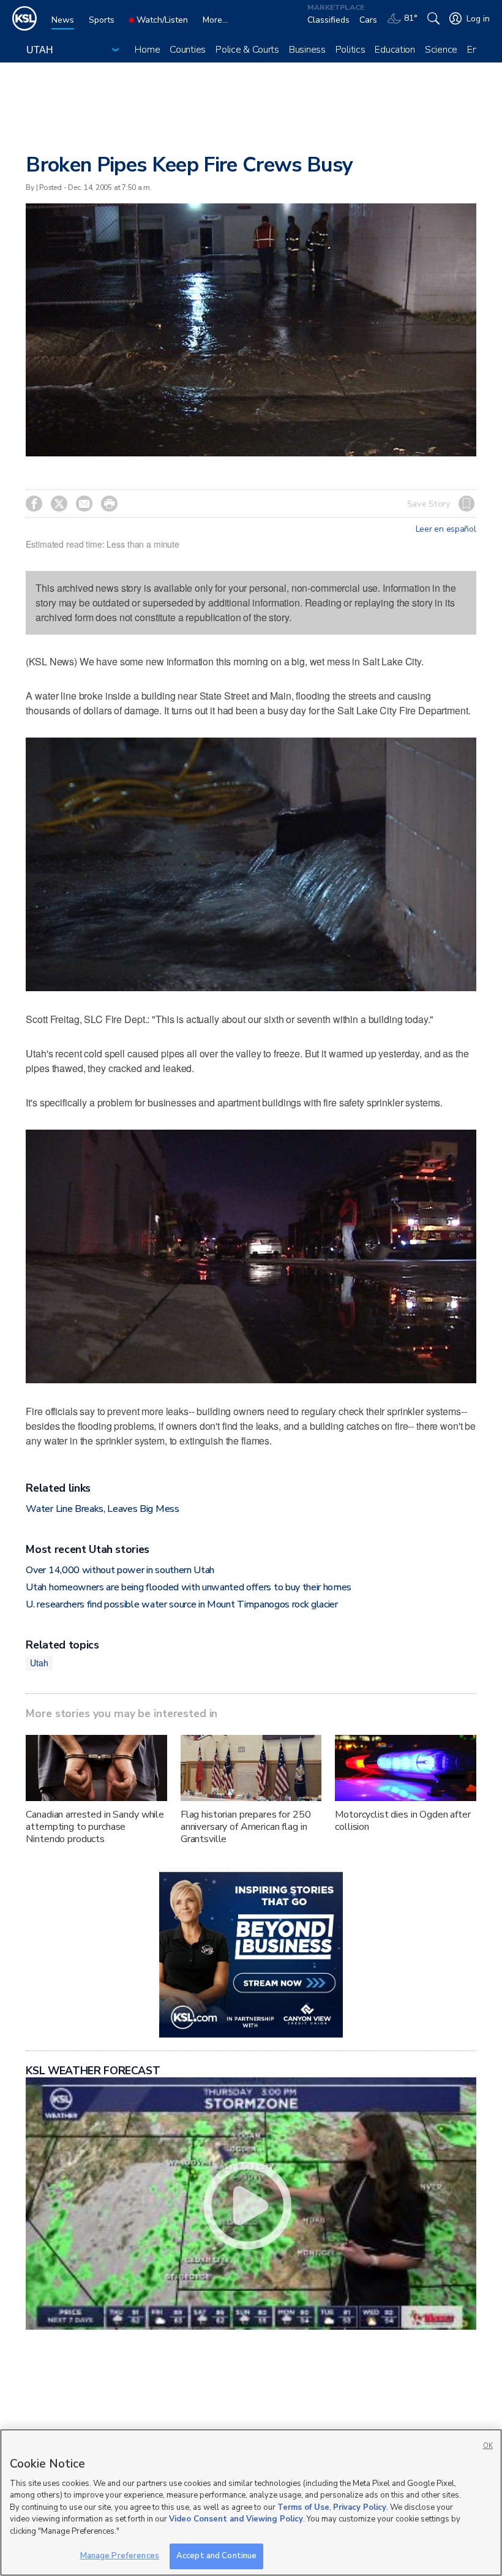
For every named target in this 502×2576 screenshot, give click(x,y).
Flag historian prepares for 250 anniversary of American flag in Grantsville (246, 1827)
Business (307, 50)
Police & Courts (247, 50)
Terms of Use (303, 2507)
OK (488, 2446)
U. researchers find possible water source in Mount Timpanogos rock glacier (182, 1604)
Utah (39, 1663)
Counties (188, 50)
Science (441, 50)
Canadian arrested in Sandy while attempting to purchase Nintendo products (95, 1827)
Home (147, 50)
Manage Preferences (120, 2556)
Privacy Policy (360, 2507)
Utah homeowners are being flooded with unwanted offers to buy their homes (189, 1587)
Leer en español (446, 529)
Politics (350, 50)
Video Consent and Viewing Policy (236, 2519)
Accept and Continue (216, 2556)
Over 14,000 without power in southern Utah (120, 1570)
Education (395, 50)
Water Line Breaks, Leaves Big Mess (102, 1509)
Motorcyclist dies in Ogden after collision (403, 1821)
